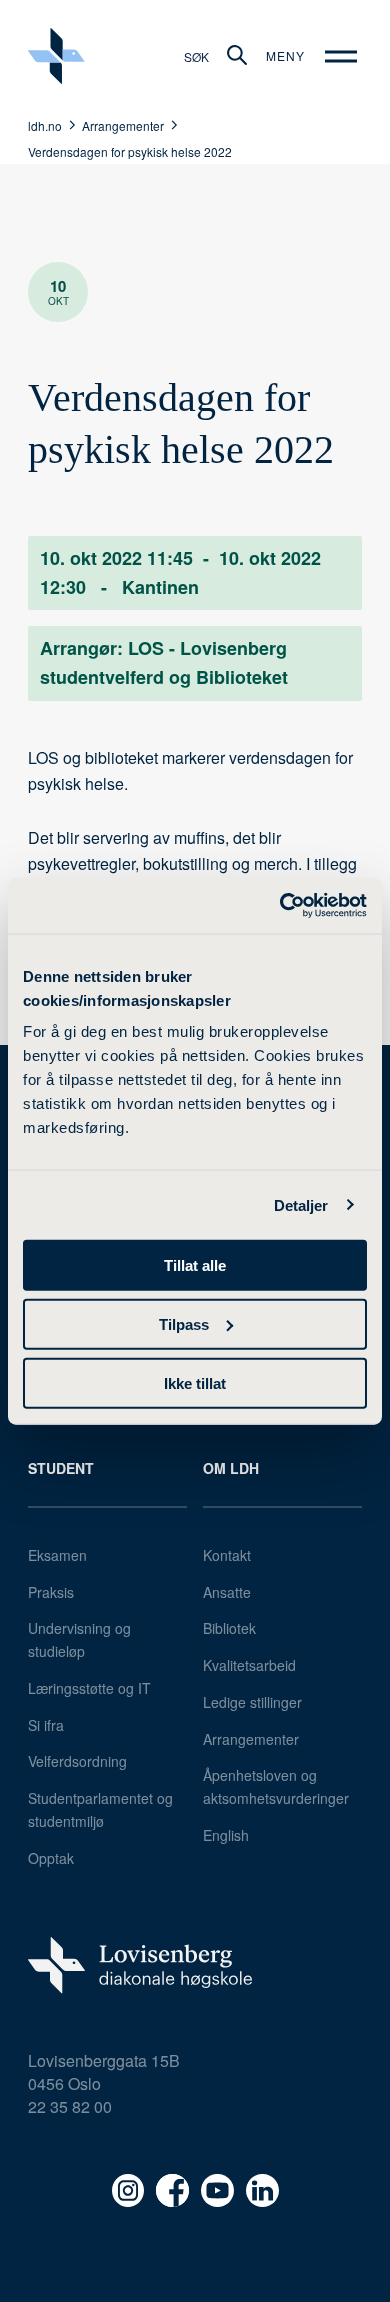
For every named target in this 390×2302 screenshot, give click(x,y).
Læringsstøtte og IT (89, 1688)
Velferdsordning (77, 1761)
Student (61, 1468)
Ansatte (227, 1592)
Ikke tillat (195, 1382)
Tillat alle (195, 1265)
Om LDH (231, 1468)
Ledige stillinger (252, 1702)
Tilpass (184, 1323)
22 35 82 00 (70, 2106)
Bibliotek (229, 1628)
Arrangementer (251, 1739)
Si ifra (46, 1725)
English (226, 1835)
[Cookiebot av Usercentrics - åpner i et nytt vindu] (280, 906)
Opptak (51, 1858)
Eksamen (57, 1555)
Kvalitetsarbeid (249, 1665)
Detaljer (301, 1204)
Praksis (51, 1592)
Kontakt (227, 1555)
